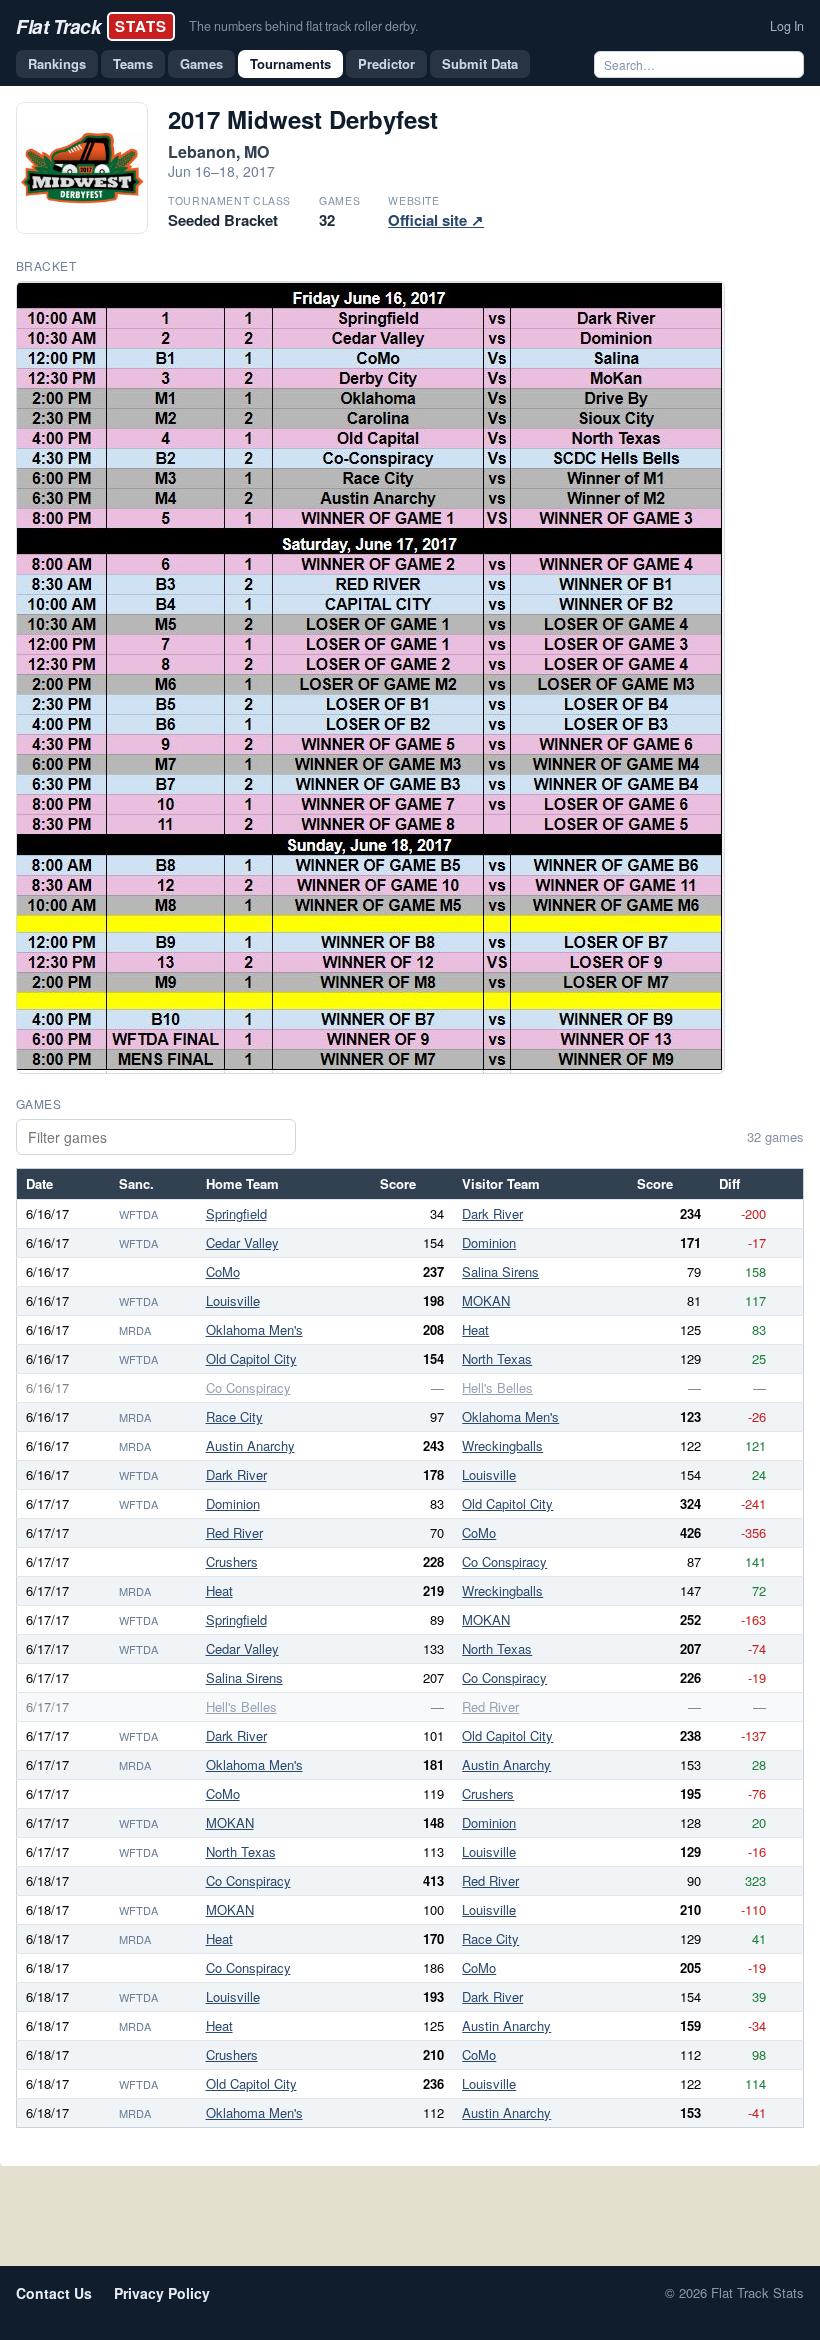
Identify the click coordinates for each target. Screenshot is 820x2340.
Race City (234, 1416)
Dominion (489, 1242)
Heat (475, 1329)
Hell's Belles (497, 1387)
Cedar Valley (242, 1242)
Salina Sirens (500, 1271)
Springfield (236, 1213)
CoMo (223, 1271)
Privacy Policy (162, 2293)
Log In (787, 26)
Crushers (232, 1561)
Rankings (57, 63)
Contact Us (54, 2293)
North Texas (497, 1358)
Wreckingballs (502, 1445)
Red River (234, 1532)
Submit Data (480, 63)
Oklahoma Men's (254, 1329)
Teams (133, 63)
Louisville (233, 1300)
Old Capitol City (251, 1358)
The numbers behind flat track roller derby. (303, 26)
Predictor (386, 63)
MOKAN (486, 1300)
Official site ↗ (436, 220)
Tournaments (290, 63)
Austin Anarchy (250, 1445)
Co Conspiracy (248, 1387)
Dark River (492, 1213)
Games (201, 63)
